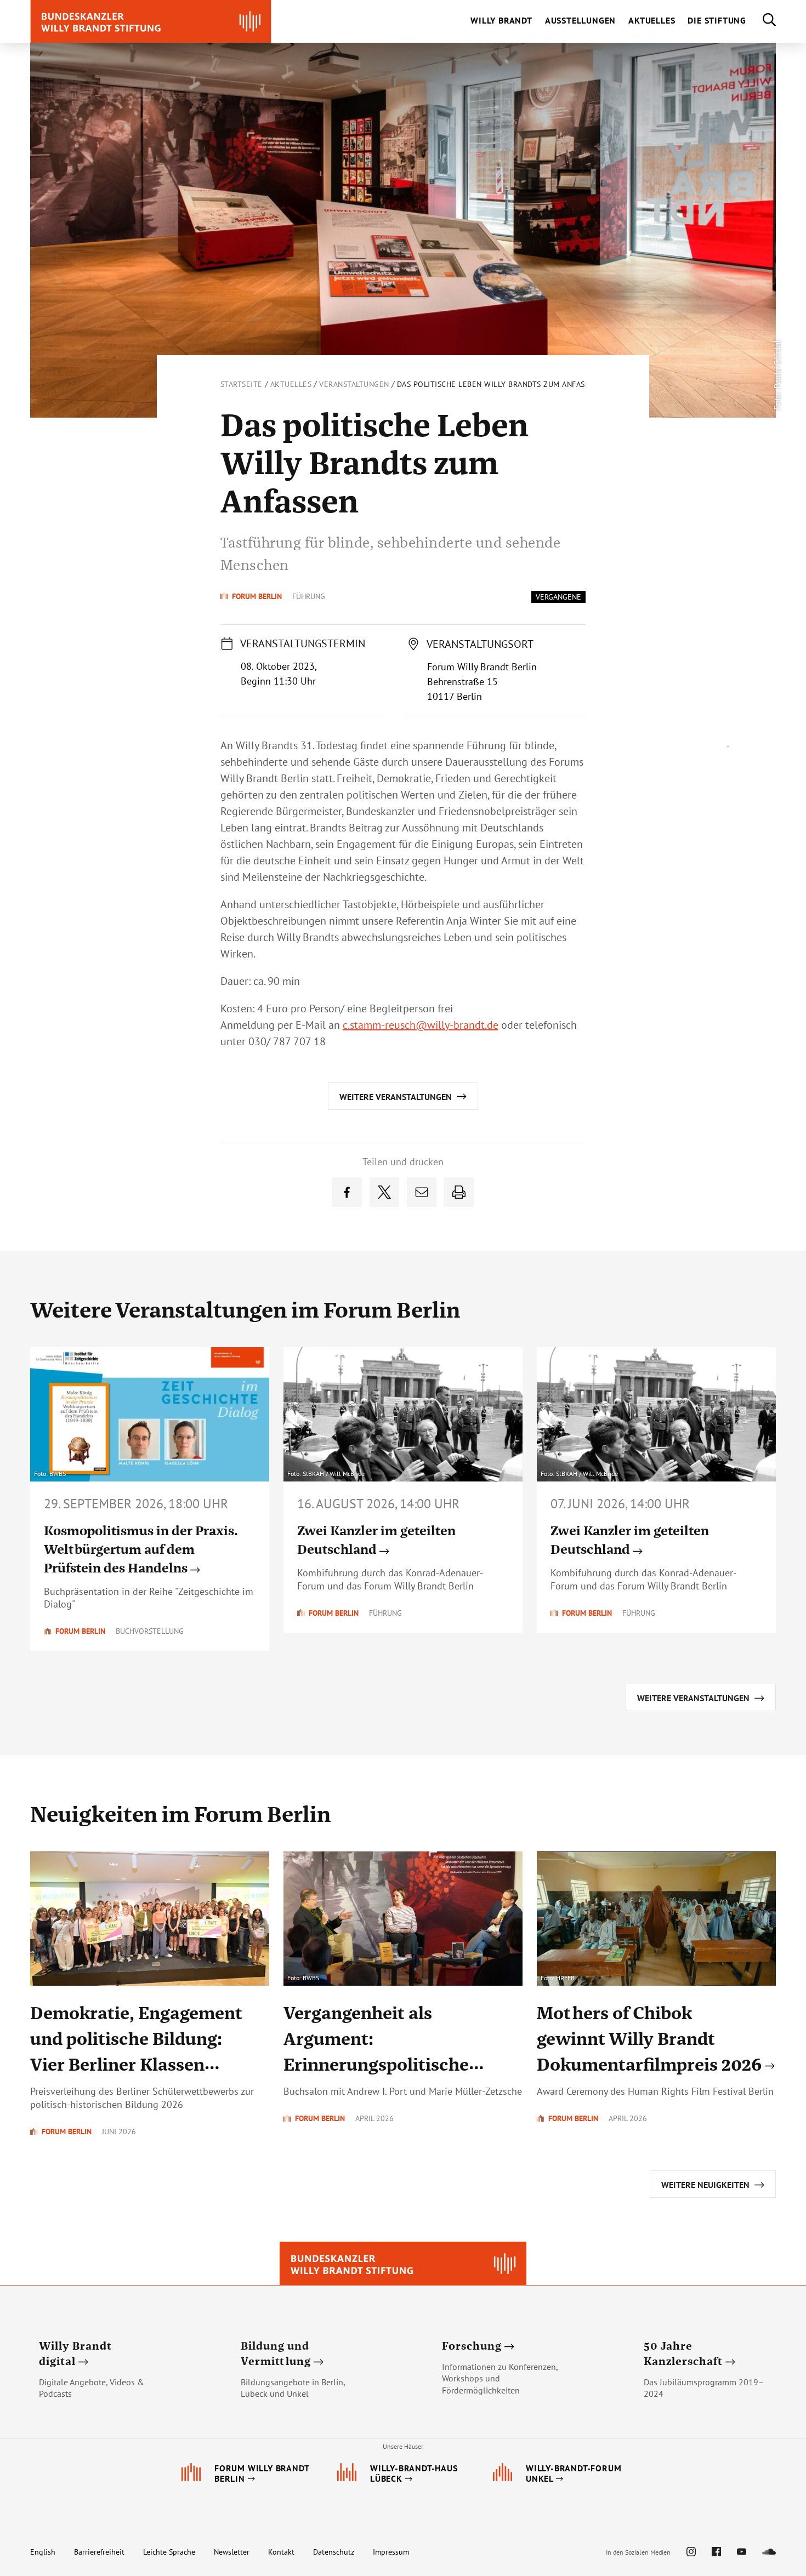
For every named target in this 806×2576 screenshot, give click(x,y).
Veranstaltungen (354, 384)
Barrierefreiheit (99, 2552)
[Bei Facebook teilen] (347, 1192)
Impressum (391, 2552)
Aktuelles (291, 384)
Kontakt (281, 2552)
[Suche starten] (761, 21)
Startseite (242, 384)
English (43, 2552)
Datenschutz (334, 2552)
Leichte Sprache (169, 2552)
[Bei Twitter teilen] (384, 1192)
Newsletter (232, 2552)
